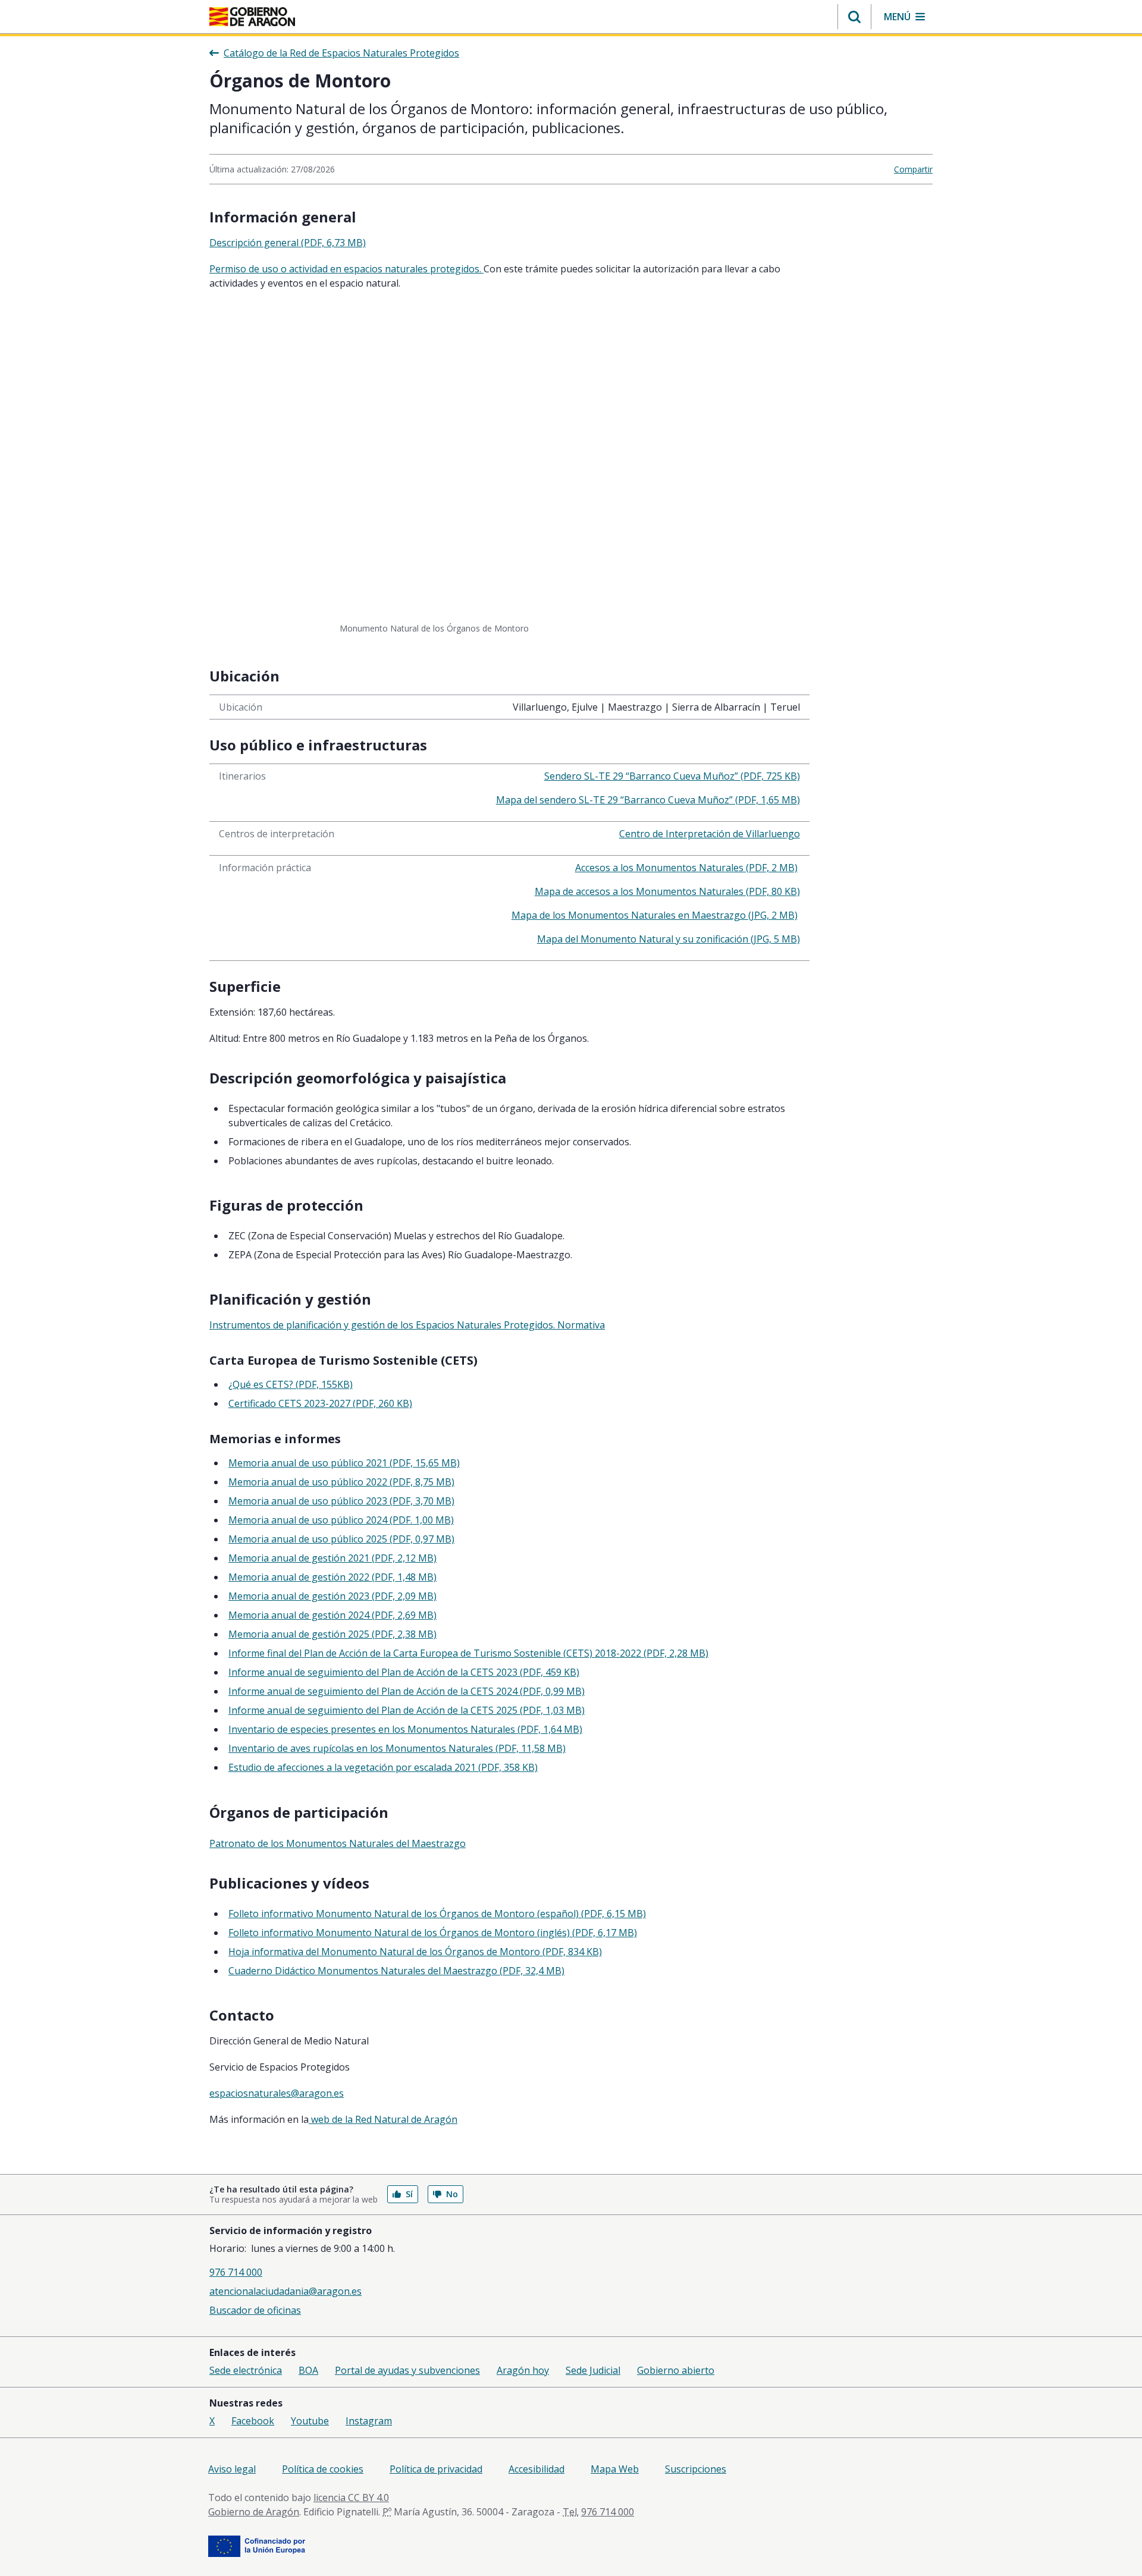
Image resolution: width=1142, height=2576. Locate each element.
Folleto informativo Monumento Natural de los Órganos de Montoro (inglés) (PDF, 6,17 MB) (433, 1933)
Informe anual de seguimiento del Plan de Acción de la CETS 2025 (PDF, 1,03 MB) (407, 1710)
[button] (854, 17)
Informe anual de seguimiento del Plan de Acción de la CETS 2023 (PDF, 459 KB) (404, 1672)
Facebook (253, 2421)
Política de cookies (323, 2469)
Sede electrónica (246, 2370)
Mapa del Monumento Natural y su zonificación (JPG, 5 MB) (669, 939)
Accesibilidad (537, 2469)
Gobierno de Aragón (254, 2512)
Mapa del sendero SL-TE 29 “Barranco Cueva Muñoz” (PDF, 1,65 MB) (648, 800)
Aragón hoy (523, 2370)
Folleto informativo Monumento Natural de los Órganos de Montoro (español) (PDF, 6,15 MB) (437, 1914)
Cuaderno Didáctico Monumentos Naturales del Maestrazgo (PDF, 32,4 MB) (396, 1971)
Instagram (369, 2421)
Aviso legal (232, 2469)
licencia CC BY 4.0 (351, 2498)
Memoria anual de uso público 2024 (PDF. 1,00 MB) (341, 1520)
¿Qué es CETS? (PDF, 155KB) (291, 1384)
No (452, 2194)
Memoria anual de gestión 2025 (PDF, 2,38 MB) (332, 1634)
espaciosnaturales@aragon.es (277, 2093)
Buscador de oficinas (255, 2310)
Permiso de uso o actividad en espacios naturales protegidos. (346, 269)
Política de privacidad (436, 2469)
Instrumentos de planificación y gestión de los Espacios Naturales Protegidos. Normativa (407, 1325)
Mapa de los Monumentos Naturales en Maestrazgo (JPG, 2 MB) (655, 915)
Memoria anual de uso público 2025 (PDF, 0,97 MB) (341, 1539)
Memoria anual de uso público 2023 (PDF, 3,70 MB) (341, 1501)
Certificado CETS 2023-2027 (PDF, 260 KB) (320, 1403)
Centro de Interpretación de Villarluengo (710, 834)
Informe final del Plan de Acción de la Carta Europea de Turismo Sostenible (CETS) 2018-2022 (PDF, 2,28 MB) (468, 1653)
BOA (308, 2370)
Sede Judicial (593, 2370)
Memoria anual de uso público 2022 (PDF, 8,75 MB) (341, 1482)
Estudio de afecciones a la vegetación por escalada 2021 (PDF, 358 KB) (383, 1767)
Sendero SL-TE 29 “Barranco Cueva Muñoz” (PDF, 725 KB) (672, 776)
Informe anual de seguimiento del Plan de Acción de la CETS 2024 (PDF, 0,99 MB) (407, 1691)
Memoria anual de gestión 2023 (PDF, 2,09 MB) (332, 1596)
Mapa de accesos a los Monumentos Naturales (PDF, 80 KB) (667, 891)
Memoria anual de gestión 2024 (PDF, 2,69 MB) (332, 1615)
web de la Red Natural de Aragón (383, 2119)
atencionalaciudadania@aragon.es (285, 2291)
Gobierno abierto (676, 2370)
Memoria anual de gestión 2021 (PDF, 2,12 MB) (332, 1558)
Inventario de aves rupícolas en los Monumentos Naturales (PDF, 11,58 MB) (397, 1748)
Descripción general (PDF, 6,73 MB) (288, 243)
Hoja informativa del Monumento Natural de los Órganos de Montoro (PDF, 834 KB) (415, 1952)
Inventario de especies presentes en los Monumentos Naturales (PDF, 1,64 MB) (405, 1729)
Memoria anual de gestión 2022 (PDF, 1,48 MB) (332, 1577)
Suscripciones (696, 2469)
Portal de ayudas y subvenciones (407, 2370)
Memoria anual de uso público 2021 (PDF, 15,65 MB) (344, 1463)
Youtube (310, 2421)
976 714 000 (236, 2272)
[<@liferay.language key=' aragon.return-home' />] (252, 17)
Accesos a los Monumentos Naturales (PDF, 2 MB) (686, 868)
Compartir (913, 169)
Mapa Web (615, 2469)
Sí (409, 2194)
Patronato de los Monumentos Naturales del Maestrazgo (338, 1843)
